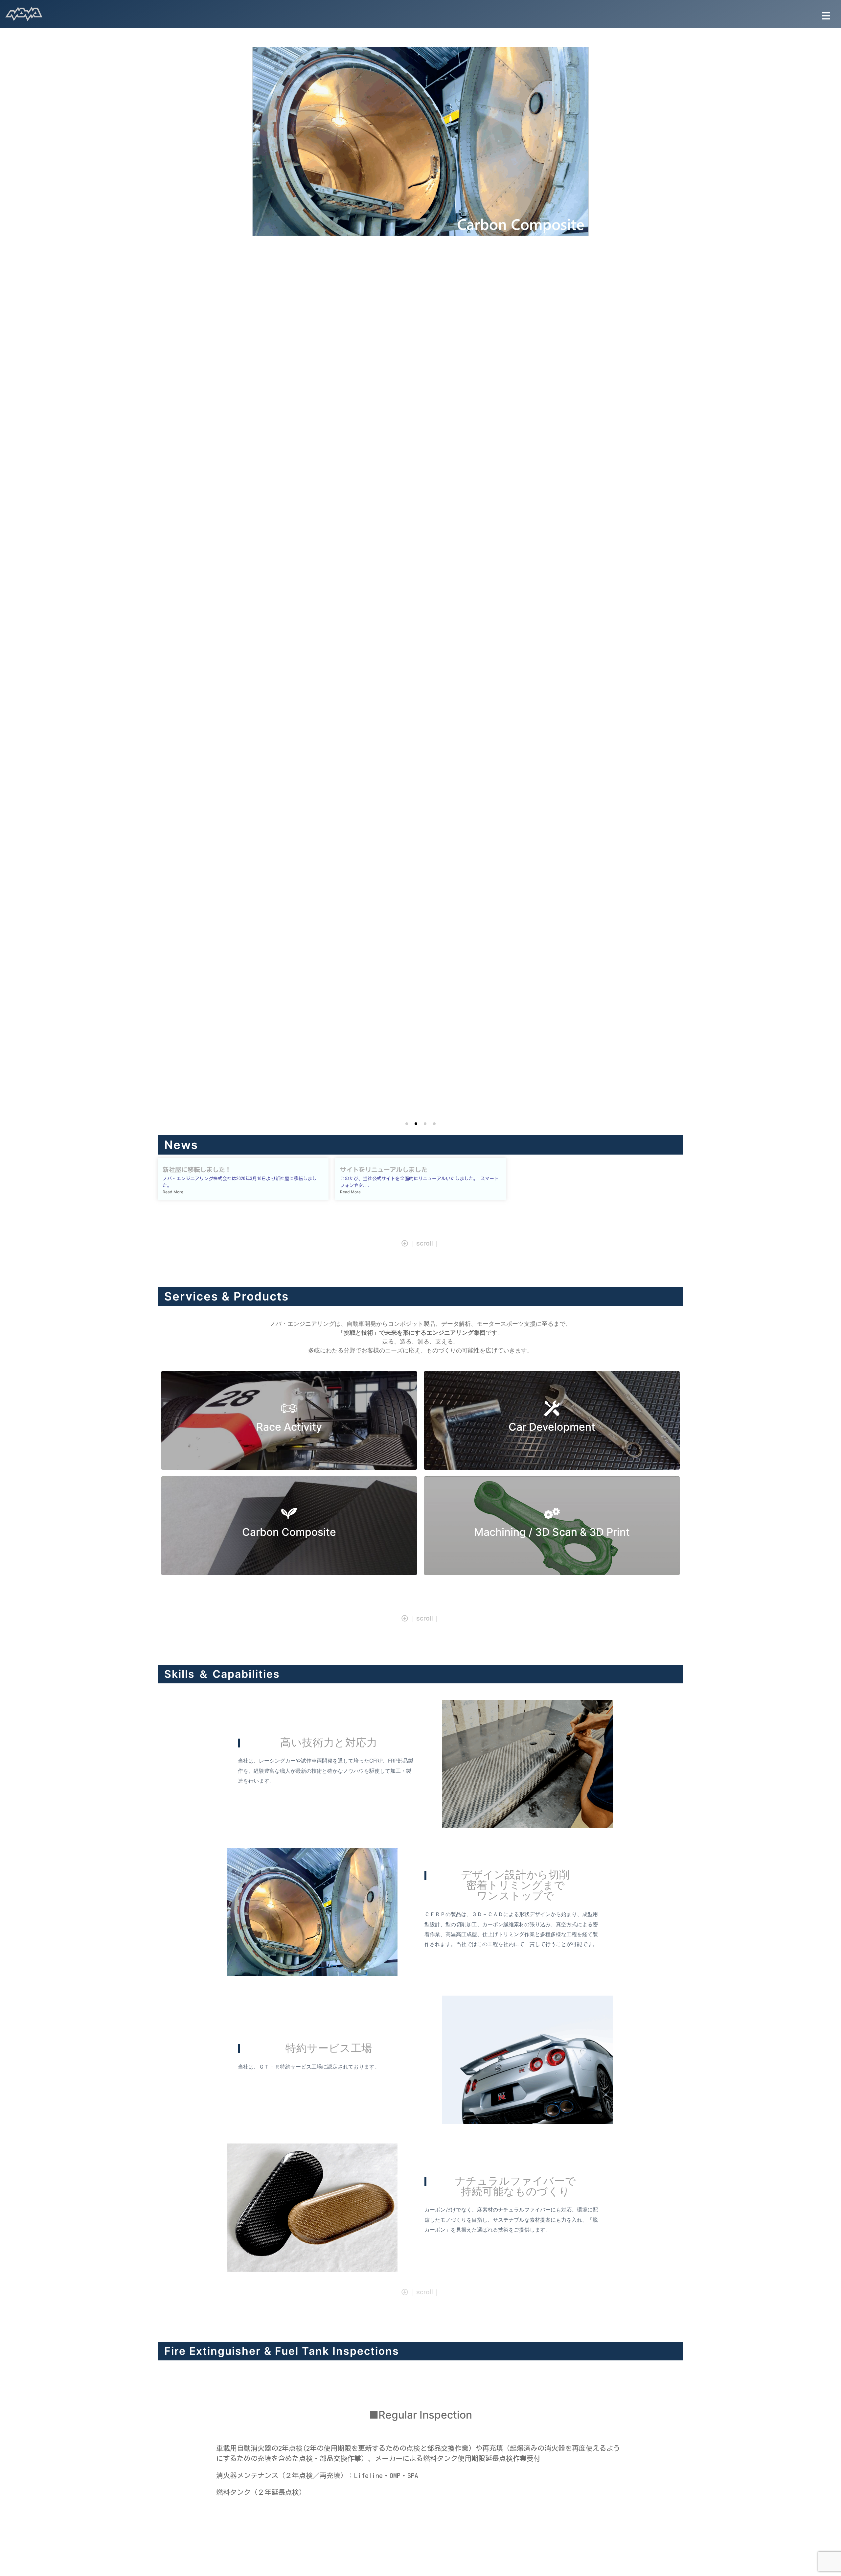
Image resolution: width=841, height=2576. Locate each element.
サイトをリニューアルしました (384, 1170)
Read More (173, 1192)
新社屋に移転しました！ (197, 1170)
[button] (827, 14)
